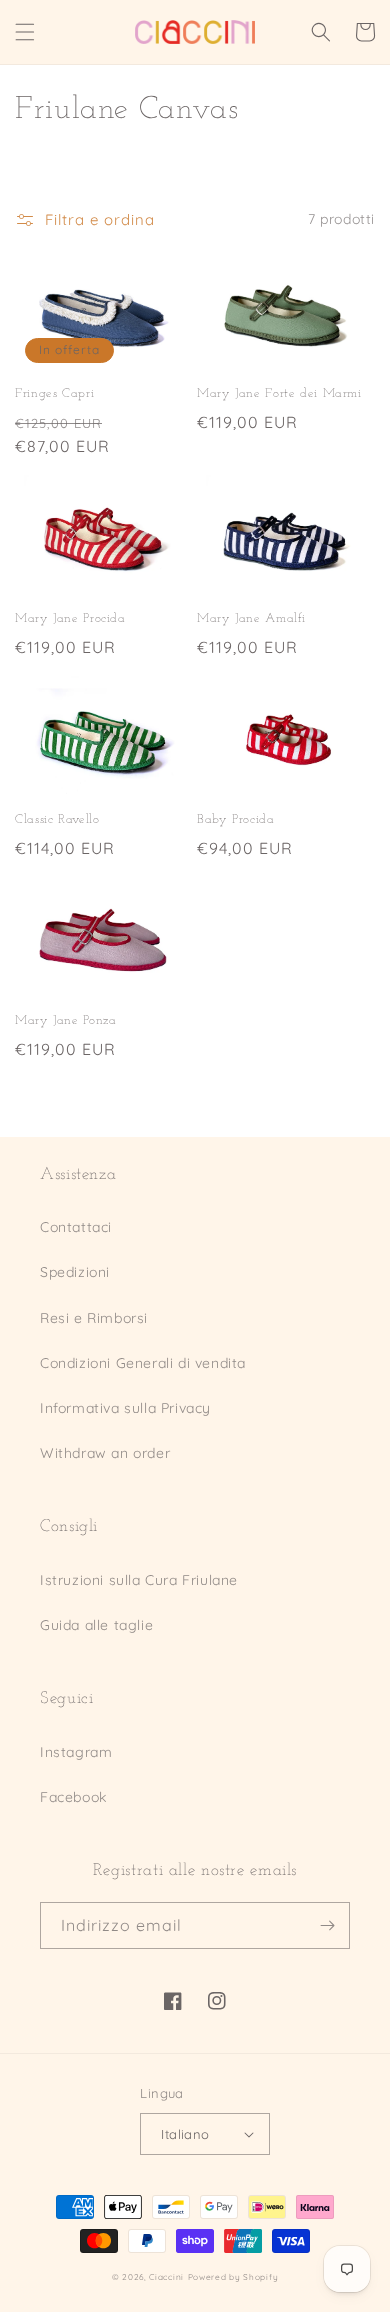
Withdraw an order (105, 1453)
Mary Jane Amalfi (251, 619)
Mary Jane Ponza (65, 1021)
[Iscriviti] (327, 1925)
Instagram (76, 1752)
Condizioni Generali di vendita (143, 1363)
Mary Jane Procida (70, 619)
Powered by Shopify (233, 2277)
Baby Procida (236, 820)
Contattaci (76, 1227)
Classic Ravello (57, 820)
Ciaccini (166, 2277)
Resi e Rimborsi (94, 1318)
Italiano (185, 2134)
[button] (25, 32)
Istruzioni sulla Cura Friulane (139, 1580)
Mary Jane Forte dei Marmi (279, 394)
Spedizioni (75, 1272)
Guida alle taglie (96, 1625)
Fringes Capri (54, 394)
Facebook (73, 1797)
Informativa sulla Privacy (125, 1408)
